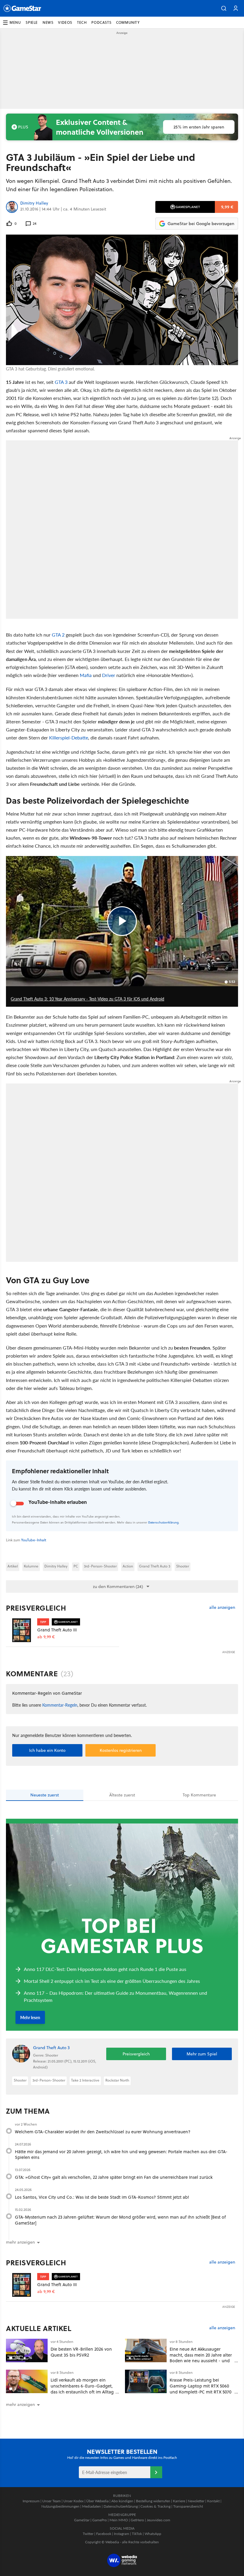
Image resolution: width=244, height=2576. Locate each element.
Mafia (86, 675)
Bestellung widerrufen (153, 2501)
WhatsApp (153, 2534)
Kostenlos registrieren (121, 1750)
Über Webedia (97, 2501)
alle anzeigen (222, 1607)
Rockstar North (117, 2080)
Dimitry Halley (34, 203)
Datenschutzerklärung (163, 1522)
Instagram (122, 2534)
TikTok (137, 2534)
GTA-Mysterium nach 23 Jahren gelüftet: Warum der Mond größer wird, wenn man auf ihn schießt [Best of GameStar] (120, 2220)
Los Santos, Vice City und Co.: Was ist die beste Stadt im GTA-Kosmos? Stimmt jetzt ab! (102, 2197)
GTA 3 (61, 382)
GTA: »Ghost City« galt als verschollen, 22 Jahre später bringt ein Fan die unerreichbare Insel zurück (114, 2177)
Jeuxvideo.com (158, 2520)
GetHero (137, 2520)
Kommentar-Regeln (60, 1705)
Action (128, 1566)
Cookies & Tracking (155, 2506)
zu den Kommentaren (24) (118, 1587)
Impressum (31, 2501)
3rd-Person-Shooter (100, 1566)
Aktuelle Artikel (39, 2328)
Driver (109, 675)
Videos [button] (65, 22)
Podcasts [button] (101, 22)
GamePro (100, 2520)
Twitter (88, 2534)
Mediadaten (91, 2506)
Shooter (183, 1566)
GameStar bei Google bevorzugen (201, 224)
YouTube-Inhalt (34, 1540)
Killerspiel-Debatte (69, 738)
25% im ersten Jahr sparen (199, 127)
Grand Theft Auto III (57, 1630)
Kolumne (31, 1566)
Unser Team (51, 2501)
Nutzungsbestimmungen (60, 2506)
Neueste (45, 1795)
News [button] (48, 22)
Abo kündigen (122, 2501)
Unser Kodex (73, 2501)
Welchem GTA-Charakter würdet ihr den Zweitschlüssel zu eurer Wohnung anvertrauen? (103, 2132)
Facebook (104, 2534)
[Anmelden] (156, 2472)
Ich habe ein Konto (47, 1750)
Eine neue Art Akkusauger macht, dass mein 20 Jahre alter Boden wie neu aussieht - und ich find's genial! (201, 2358)
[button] (224, 8)
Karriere (179, 2501)
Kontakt (213, 2501)
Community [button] (128, 22)
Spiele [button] (32, 22)
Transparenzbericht (188, 2506)
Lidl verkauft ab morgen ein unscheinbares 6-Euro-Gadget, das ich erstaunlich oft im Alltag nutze (82, 2389)
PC (76, 1566)
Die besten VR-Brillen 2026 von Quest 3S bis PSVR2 (81, 2352)
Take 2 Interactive (85, 2080)
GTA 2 (58, 635)
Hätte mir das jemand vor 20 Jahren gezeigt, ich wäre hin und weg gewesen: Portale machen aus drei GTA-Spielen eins (121, 2155)
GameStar (82, 2520)
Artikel (13, 1566)
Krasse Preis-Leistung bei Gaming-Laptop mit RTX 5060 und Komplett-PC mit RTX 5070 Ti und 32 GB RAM (201, 2389)
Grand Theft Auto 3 (155, 1566)
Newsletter (196, 2501)
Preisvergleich (36, 1608)
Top (199, 1795)
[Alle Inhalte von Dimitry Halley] (12, 207)
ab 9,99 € (46, 1637)
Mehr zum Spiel (202, 2054)
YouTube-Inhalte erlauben (58, 1502)
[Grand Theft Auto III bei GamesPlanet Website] (22, 1631)
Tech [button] (82, 22)
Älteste (122, 1795)
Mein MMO (119, 2520)
